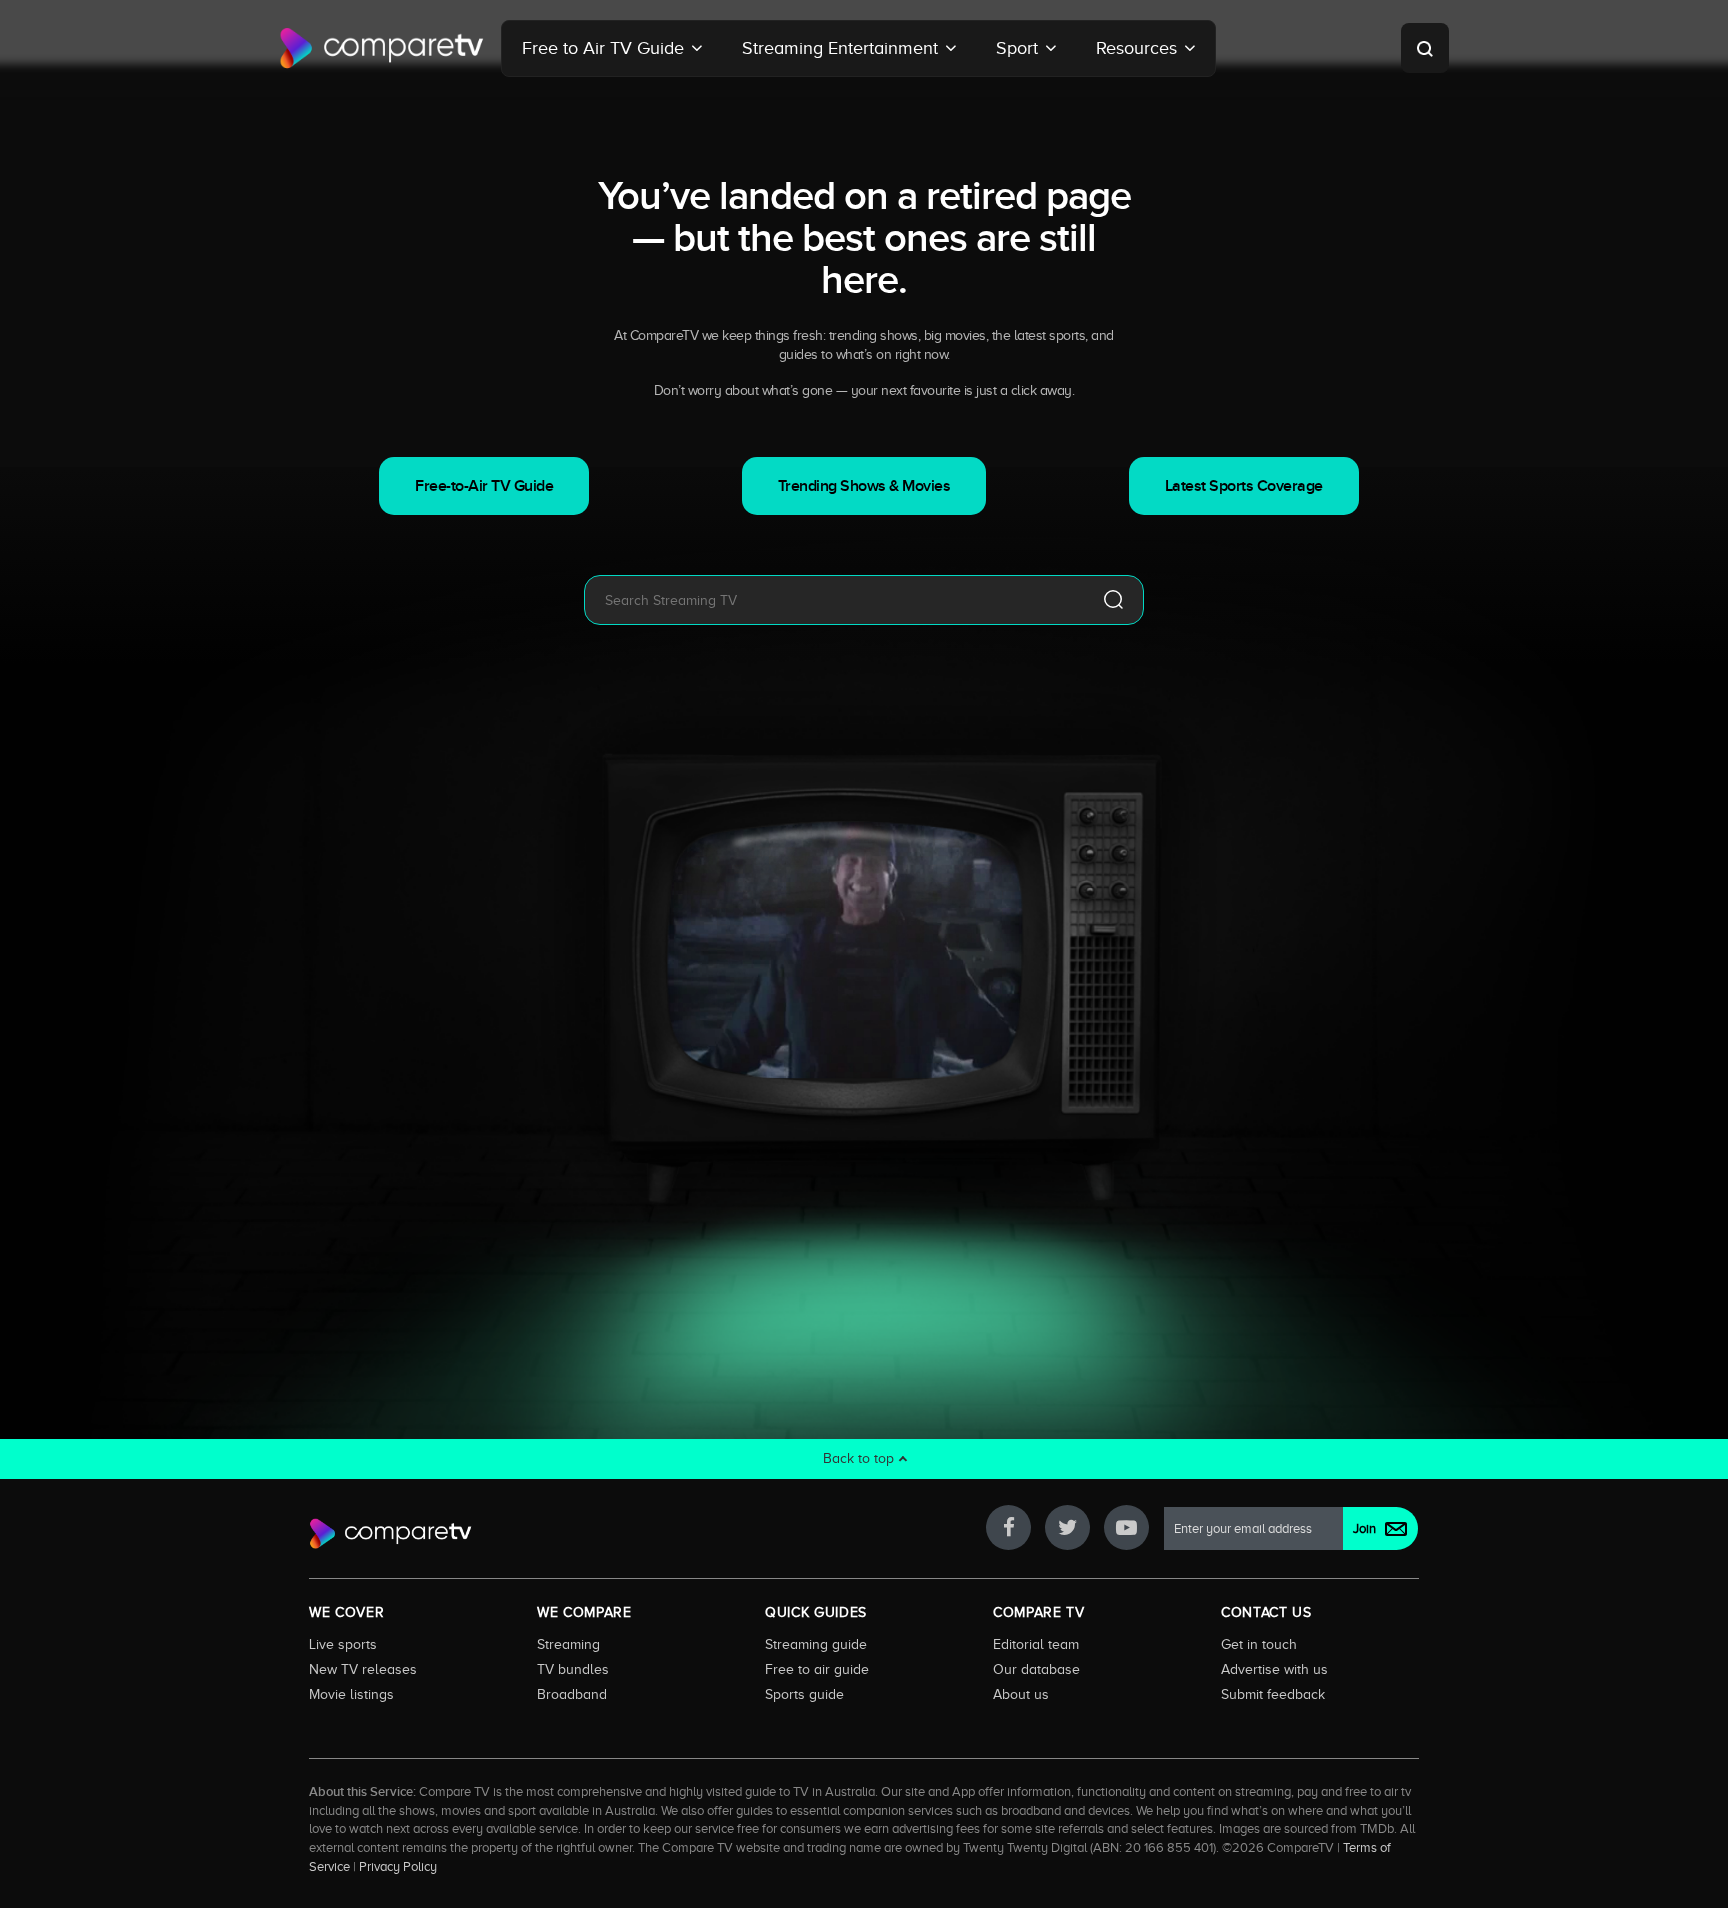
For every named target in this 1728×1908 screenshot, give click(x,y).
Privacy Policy (398, 1867)
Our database (1036, 1669)
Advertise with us (1274, 1669)
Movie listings (351, 1694)
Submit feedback (1273, 1694)
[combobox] (834, 600)
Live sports (343, 1644)
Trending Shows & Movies (864, 486)
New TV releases (363, 1669)
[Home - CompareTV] (382, 48)
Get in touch (1259, 1644)
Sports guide (804, 1694)
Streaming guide (816, 1644)
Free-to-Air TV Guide (484, 486)
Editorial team (1036, 1644)
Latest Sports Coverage (1244, 486)
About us (1021, 1694)
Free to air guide (817, 1669)
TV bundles (573, 1669)
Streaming (568, 1644)
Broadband (572, 1694)
